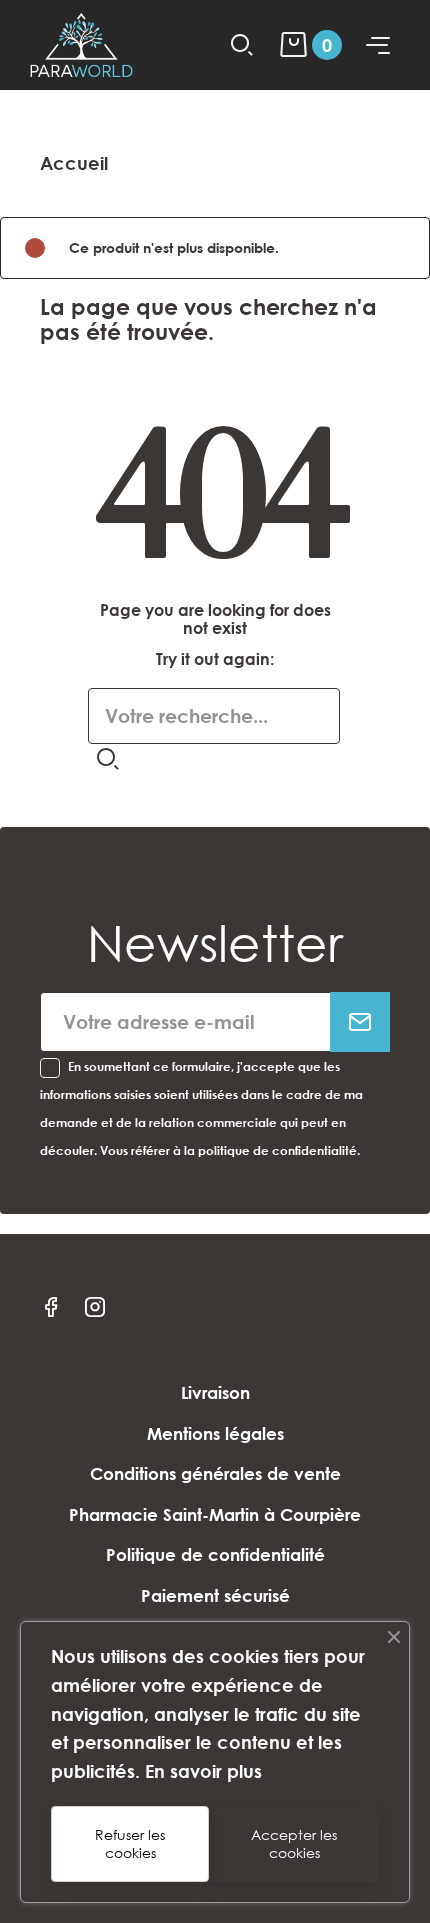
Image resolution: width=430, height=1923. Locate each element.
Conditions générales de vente (215, 1473)
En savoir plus (203, 1771)
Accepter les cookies (294, 1843)
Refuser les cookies (130, 1843)
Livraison (215, 1392)
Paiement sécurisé (215, 1595)
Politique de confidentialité (215, 1554)
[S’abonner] (360, 1022)
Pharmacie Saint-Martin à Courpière (215, 1514)
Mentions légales (215, 1433)
